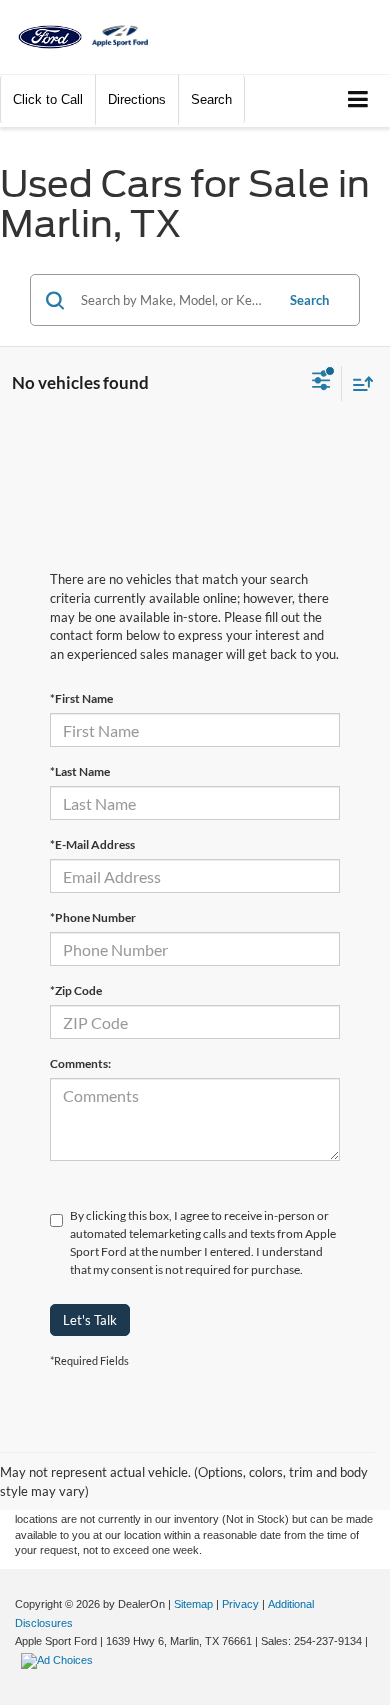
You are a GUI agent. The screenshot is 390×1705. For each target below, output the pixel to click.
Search (309, 300)
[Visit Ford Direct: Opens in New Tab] (59, 1660)
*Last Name (80, 771)
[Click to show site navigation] (358, 100)
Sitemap (193, 1604)
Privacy (240, 1604)
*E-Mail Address (92, 844)
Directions (137, 99)
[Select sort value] (358, 383)
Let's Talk (90, 1320)
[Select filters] (321, 383)
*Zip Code (76, 990)
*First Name (81, 698)
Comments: (80, 1063)
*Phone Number (93, 917)
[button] (48, 99)
